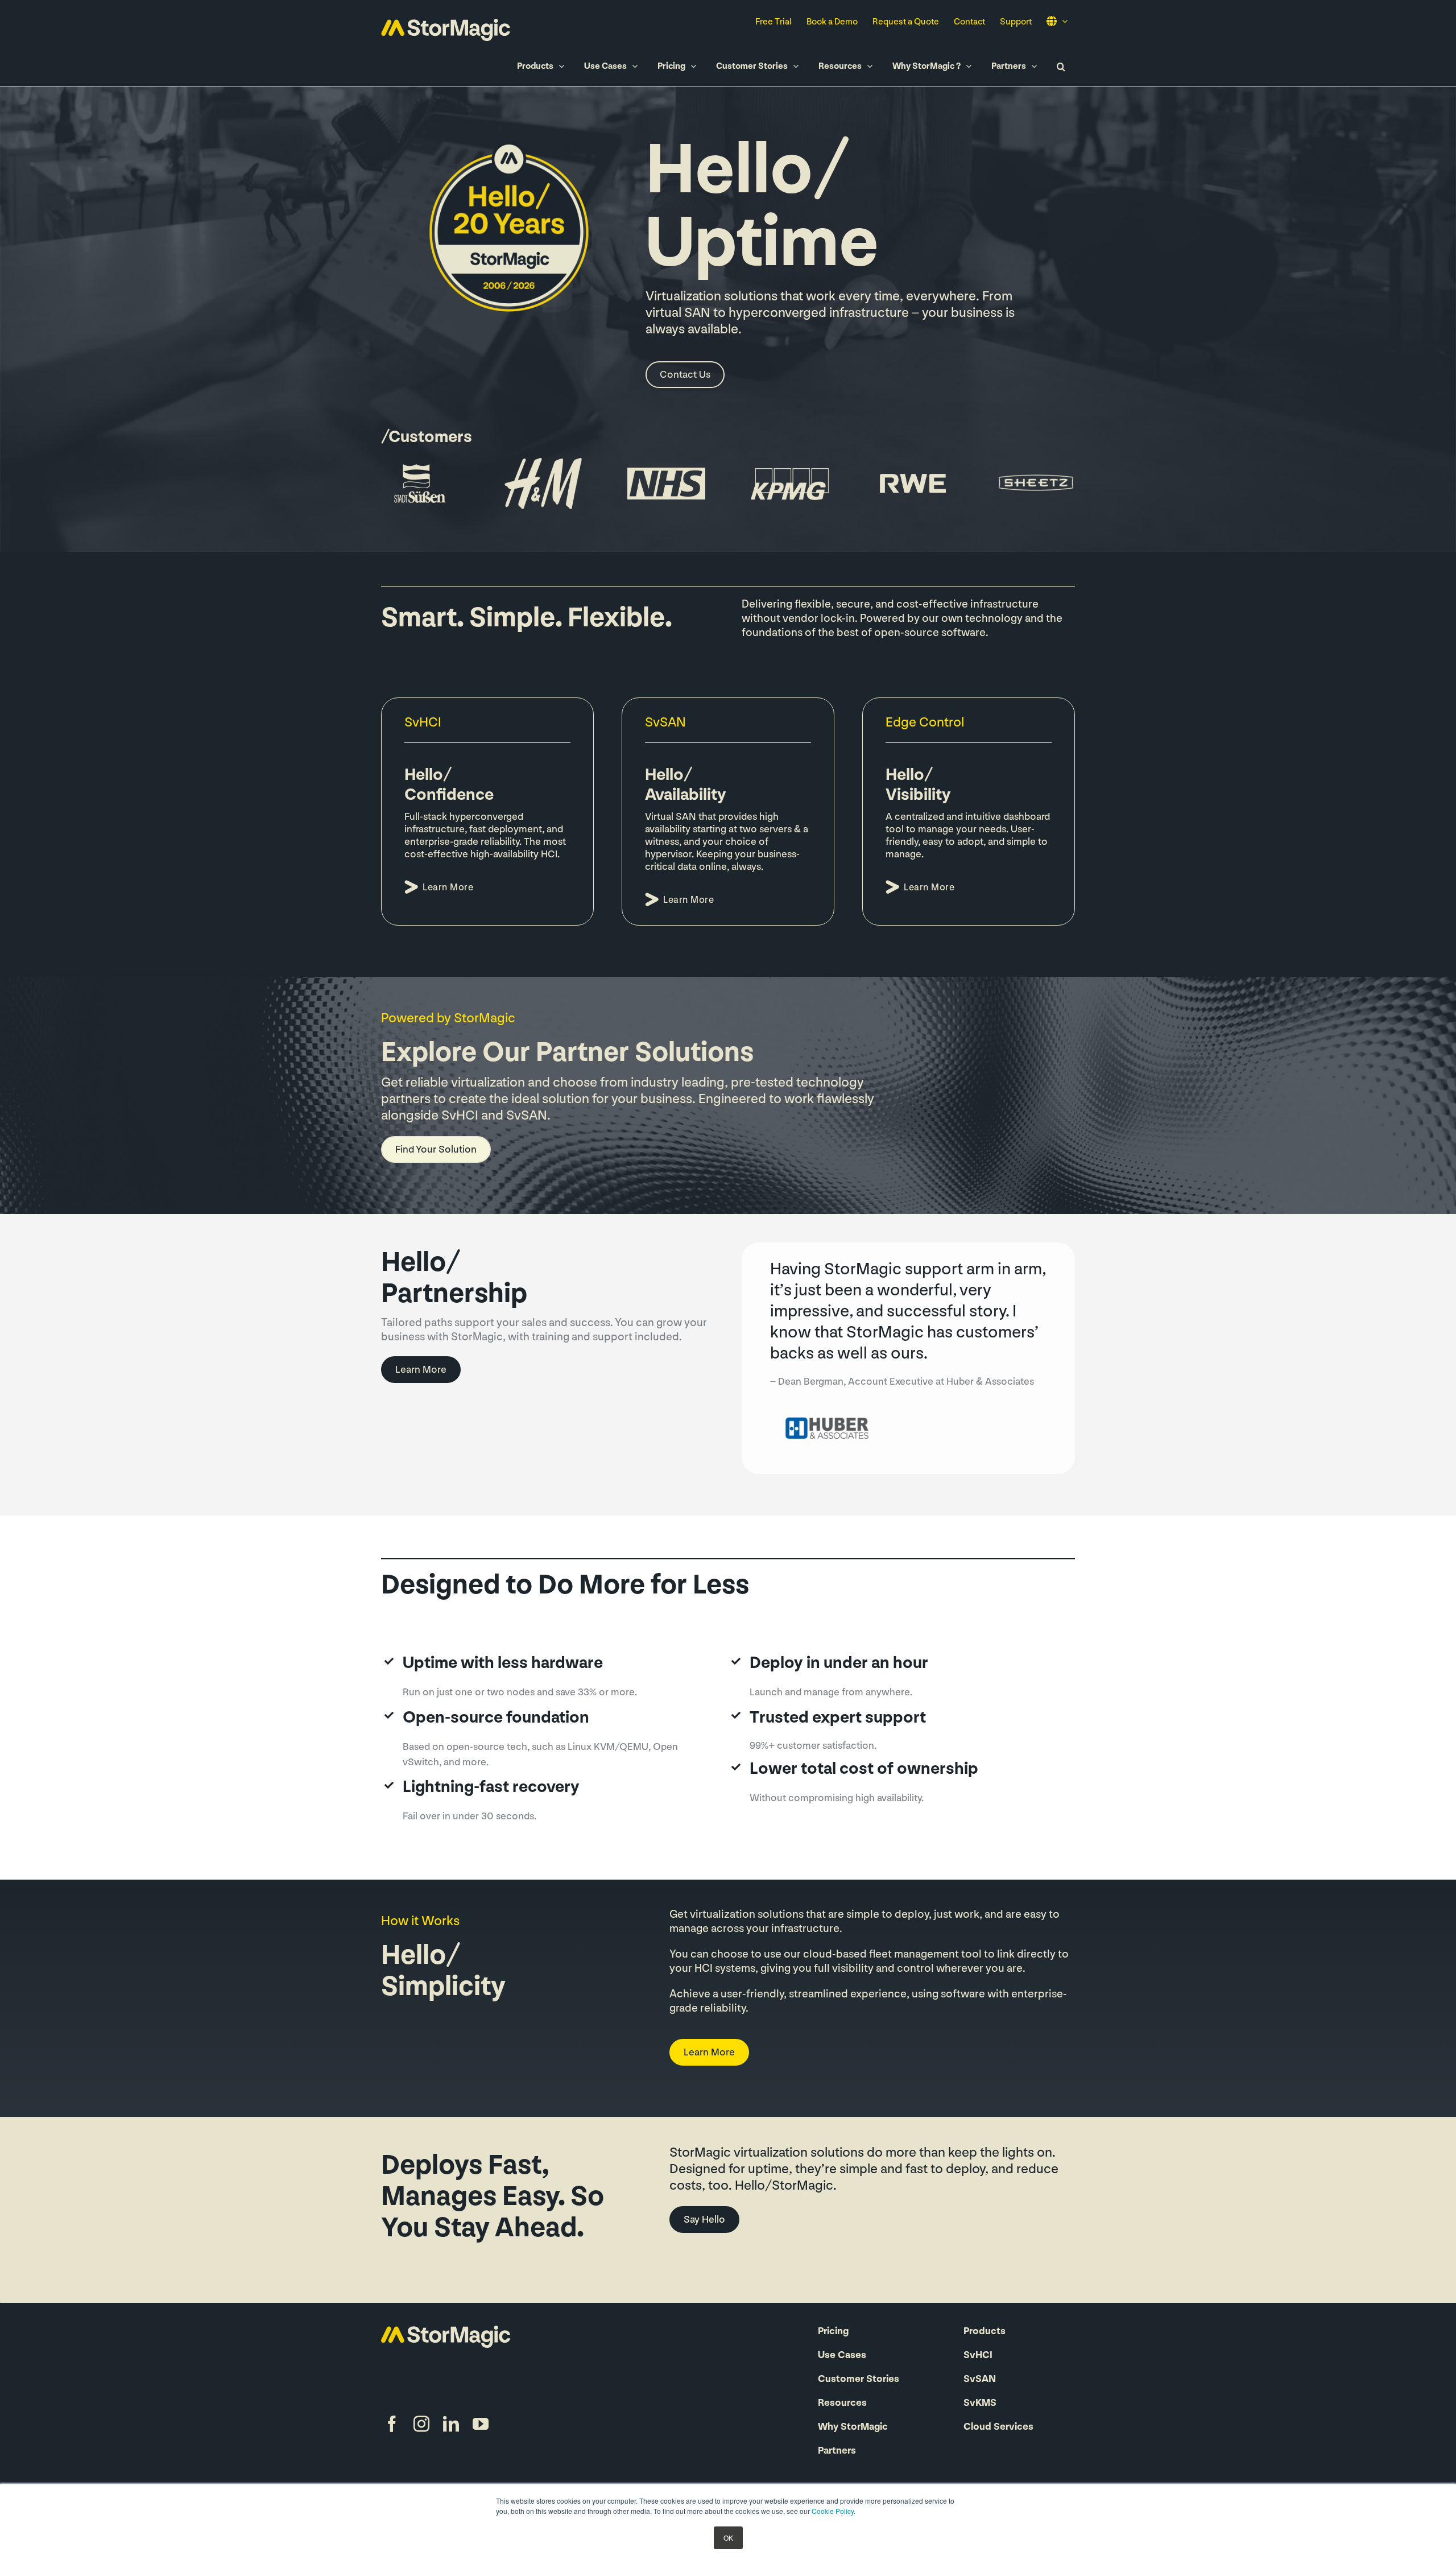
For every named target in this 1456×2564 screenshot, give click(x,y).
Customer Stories (859, 2380)
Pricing (833, 2332)
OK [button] (728, 2538)
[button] (1061, 66)
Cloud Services (998, 2427)
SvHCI (978, 2356)
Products (985, 2332)
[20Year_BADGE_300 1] (511, 138)
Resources (842, 2404)
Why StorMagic (853, 2427)
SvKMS (980, 2404)
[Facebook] (392, 2424)
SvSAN (980, 2380)
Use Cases (842, 2356)
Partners (837, 2451)
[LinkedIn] (451, 2424)
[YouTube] (481, 2424)
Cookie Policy (833, 2511)
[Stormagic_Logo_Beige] (446, 2331)
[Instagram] (421, 2424)
